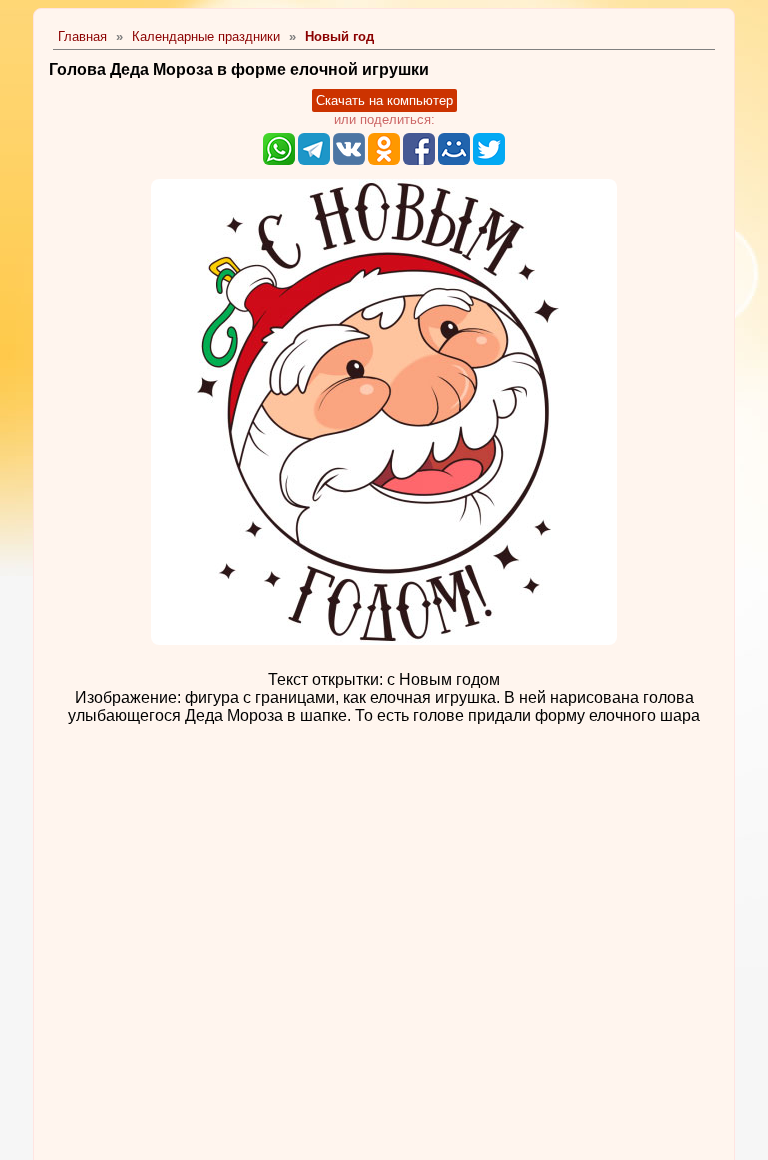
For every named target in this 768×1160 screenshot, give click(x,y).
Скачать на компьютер (384, 100)
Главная (82, 36)
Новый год (339, 36)
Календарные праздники (206, 36)
